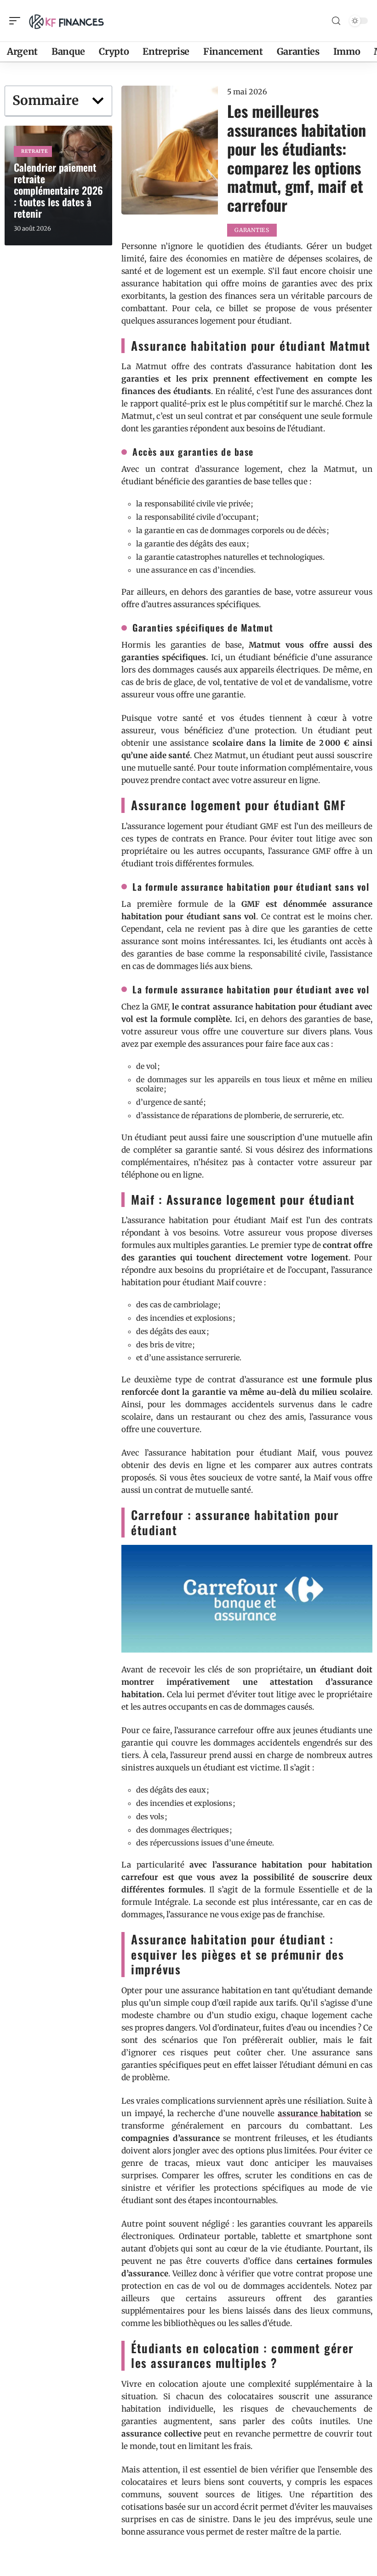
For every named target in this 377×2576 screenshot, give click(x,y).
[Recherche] (336, 21)
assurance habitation (320, 2113)
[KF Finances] (66, 21)
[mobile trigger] (17, 21)
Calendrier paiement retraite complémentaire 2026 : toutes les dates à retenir (58, 190)
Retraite (35, 151)
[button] (98, 101)
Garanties (252, 230)
